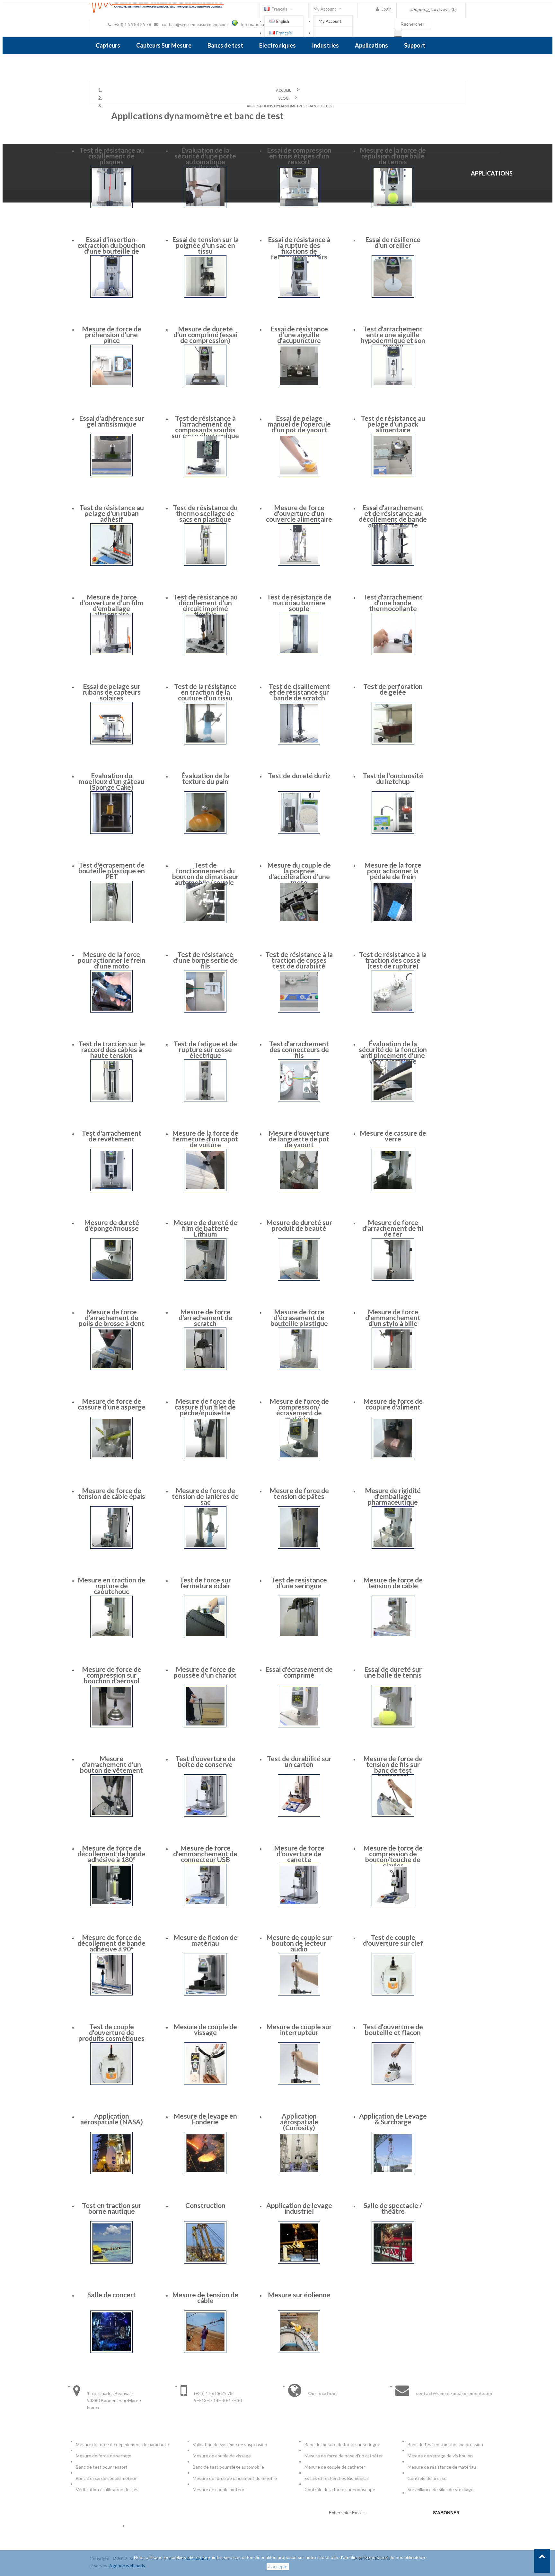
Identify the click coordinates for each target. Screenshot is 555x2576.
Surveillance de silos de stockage (440, 2489)
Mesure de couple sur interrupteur (299, 2029)
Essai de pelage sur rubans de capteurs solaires (112, 692)
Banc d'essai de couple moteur (106, 2478)
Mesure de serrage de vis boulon (440, 2456)
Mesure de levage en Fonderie (205, 2119)
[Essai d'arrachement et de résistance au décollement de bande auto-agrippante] (393, 564)
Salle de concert (112, 2295)
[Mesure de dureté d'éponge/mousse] (111, 1279)
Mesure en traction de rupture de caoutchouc (111, 1585)
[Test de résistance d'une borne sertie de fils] (205, 1011)
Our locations (323, 2393)
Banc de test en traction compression (445, 2444)
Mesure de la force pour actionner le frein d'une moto (112, 960)
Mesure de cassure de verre (393, 1136)
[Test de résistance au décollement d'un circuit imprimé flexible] (205, 653)
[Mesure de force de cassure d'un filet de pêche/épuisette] (205, 1458)
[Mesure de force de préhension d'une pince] (111, 385)
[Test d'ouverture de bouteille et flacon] (393, 2083)
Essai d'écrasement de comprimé (299, 1672)
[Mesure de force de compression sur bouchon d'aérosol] (111, 1726)
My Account (330, 21)
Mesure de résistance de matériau (442, 2467)
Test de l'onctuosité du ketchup (393, 778)
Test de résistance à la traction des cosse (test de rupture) (393, 960)
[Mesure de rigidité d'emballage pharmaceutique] (393, 1547)
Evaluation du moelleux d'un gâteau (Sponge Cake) (112, 781)
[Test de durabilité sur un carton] (299, 1815)
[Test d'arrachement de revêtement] (111, 1189)
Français (284, 33)
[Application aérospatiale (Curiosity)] (299, 2172)
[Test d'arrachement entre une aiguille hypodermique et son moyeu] (393, 385)
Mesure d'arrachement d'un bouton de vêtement (111, 1764)
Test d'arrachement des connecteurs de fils (299, 1049)
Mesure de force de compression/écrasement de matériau (299, 1410)
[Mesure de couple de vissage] (205, 2083)
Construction (205, 2205)
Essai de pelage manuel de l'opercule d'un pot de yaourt (299, 424)
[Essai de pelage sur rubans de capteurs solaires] (111, 743)
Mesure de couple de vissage (205, 2029)
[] (398, 33)
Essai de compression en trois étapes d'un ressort (299, 156)
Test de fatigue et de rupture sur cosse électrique (205, 1049)
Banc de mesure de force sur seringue (342, 2444)
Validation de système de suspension (230, 2444)
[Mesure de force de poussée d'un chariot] (205, 1726)
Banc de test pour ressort (102, 2467)
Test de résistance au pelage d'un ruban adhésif (112, 513)
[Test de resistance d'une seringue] (299, 1636)
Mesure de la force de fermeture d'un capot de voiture (205, 1139)
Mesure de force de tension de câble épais (112, 1493)
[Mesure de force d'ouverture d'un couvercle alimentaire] (299, 564)
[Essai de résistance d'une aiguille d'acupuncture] (299, 385)
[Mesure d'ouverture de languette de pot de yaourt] (299, 1189)
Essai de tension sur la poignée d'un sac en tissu (205, 245)
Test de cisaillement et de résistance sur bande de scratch (299, 692)
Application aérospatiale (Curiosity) (299, 2122)
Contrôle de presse (427, 2478)
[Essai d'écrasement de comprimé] (299, 1726)
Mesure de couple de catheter (335, 2467)
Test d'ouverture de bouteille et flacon (393, 2029)
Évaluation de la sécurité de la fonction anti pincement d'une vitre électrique (393, 1052)
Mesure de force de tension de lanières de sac (205, 1496)
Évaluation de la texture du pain (205, 778)
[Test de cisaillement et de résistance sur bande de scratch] (299, 743)
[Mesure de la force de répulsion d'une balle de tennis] (393, 207)
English (283, 21)
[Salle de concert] (111, 2351)
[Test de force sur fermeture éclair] (205, 1636)
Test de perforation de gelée (393, 689)
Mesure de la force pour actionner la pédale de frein (393, 871)
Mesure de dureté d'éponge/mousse (112, 1225)
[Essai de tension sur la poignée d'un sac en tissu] (205, 296)
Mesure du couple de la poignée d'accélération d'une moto (299, 874)
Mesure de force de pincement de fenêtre (235, 2478)
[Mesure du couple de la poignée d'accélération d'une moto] (299, 921)
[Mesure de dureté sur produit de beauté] (299, 1279)
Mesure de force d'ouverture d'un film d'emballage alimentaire (111, 605)
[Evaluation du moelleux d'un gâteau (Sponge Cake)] (111, 832)
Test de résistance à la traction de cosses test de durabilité (299, 960)
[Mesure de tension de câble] (205, 2351)
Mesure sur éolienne (299, 2295)
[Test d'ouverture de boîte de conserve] (205, 1815)
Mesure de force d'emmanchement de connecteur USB (205, 1854)
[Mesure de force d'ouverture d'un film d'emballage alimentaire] (111, 653)
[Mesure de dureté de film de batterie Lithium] (205, 1279)
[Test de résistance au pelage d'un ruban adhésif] (111, 564)
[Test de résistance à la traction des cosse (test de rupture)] (393, 1011)
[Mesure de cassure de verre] (393, 1189)
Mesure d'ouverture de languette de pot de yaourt (299, 1139)
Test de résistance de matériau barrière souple (299, 603)
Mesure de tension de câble (205, 2297)
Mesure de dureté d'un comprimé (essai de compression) (205, 334)
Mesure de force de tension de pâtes (299, 1493)
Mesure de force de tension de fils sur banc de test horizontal (393, 1767)
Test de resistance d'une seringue (299, 1583)
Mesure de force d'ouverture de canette (299, 1854)
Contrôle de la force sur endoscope (340, 2489)
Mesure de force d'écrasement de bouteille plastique (299, 1317)
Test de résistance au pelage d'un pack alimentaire (393, 424)
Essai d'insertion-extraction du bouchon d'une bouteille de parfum (111, 248)
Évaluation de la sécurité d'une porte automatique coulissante (205, 159)
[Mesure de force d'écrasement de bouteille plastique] (299, 1368)
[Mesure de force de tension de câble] (393, 1636)
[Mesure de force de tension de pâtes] (299, 1547)
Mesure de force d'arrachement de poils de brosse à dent (112, 1317)
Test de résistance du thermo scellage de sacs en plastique (205, 513)
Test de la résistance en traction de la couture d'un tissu (205, 692)
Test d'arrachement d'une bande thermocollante (393, 603)
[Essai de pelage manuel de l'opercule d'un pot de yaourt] (299, 475)
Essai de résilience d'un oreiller (393, 242)
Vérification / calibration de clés (107, 2489)
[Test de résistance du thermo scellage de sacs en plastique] (205, 564)
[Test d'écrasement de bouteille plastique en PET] (111, 921)
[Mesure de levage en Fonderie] (205, 2172)
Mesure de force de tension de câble (393, 1583)
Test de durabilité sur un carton (299, 1761)
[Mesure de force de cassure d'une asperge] (111, 1458)
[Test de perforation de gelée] (393, 743)
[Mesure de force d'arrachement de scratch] (205, 1368)
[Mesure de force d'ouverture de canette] (299, 1904)
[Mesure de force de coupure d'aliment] (393, 1458)
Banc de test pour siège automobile (228, 2467)
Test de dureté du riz (299, 775)
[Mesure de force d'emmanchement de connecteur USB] (205, 1904)
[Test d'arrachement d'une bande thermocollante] (393, 653)
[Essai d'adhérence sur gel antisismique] (111, 475)
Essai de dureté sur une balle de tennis (393, 1672)
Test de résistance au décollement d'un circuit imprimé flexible (205, 605)
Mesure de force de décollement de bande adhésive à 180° (111, 1854)
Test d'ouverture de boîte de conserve (205, 1761)
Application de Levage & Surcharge (393, 2119)
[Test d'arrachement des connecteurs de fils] (299, 1100)
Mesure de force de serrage (104, 2456)
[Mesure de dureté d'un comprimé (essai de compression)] (205, 385)
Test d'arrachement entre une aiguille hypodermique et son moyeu (393, 337)
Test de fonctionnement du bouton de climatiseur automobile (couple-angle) (205, 876)
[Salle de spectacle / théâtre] (393, 2262)
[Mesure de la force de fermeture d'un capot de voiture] (205, 1189)
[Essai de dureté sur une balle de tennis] (393, 1726)
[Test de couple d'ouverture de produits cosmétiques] (111, 2083)
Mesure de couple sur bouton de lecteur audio (299, 1943)
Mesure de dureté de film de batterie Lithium (205, 1228)
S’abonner (446, 2513)
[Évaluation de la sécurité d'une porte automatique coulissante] (205, 207)
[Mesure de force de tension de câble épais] (111, 1547)
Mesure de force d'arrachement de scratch (205, 1317)
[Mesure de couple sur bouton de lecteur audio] (299, 1994)
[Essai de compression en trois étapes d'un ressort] (299, 207)
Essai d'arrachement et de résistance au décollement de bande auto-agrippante (393, 516)
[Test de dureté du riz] (299, 832)
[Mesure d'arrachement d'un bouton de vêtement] (111, 1815)
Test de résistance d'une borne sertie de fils (205, 960)
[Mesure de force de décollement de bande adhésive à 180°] (111, 1904)
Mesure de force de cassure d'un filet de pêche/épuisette (205, 1407)
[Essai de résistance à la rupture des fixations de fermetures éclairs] (299, 296)
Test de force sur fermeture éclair (205, 1583)
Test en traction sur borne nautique (112, 2208)
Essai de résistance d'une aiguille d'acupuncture (299, 334)
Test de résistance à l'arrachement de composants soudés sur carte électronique (205, 427)
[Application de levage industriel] (299, 2262)
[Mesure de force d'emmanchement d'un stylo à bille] (393, 1368)
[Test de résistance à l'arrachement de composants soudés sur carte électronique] (205, 475)
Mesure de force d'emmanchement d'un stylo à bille (393, 1317)
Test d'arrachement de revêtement (111, 1136)
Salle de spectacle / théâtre (393, 2208)
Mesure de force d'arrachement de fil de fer (393, 1228)
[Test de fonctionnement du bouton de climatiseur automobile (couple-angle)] (205, 921)
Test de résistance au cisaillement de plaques (112, 156)
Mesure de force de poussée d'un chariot (205, 1672)
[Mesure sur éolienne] (299, 2351)
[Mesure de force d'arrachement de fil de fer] (393, 1279)
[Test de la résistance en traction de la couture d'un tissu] (205, 743)
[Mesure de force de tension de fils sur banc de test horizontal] (393, 1815)
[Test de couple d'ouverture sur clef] (393, 1994)
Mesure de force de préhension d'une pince (112, 334)
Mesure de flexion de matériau (205, 1940)
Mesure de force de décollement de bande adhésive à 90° (111, 1943)
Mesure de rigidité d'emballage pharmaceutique (393, 1496)
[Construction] (205, 2262)
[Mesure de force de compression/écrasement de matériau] (299, 1458)
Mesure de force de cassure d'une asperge (112, 1404)
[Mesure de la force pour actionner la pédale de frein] (393, 921)
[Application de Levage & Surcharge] (393, 2172)
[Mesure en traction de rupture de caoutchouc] (111, 1636)
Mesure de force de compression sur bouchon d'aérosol (112, 1675)
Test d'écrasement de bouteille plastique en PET (112, 871)
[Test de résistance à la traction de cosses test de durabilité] (299, 1011)
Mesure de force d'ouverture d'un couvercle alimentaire (299, 513)
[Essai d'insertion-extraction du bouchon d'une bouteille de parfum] (111, 296)
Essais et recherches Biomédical (337, 2478)
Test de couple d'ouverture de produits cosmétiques (111, 2032)
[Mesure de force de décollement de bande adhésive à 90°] (111, 1994)
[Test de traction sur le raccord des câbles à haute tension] (111, 1100)
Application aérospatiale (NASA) (112, 2119)
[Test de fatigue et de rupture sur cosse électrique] (205, 1100)
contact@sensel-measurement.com (195, 24)
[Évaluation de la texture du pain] (205, 832)
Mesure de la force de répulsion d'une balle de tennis (393, 156)
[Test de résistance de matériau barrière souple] (299, 653)
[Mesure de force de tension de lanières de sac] (205, 1547)
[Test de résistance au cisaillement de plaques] (111, 207)
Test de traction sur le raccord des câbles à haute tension (112, 1049)
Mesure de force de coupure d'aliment (393, 1404)
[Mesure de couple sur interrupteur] (299, 2083)
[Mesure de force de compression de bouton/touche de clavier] (393, 1904)
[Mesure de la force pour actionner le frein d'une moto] (111, 1011)
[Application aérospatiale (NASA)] (111, 2172)
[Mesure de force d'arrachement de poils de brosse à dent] (111, 1368)
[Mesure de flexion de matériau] (205, 1994)
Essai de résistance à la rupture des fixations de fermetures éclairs (299, 248)
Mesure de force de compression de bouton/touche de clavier (393, 1856)
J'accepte (278, 2567)
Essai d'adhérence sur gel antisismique (112, 421)
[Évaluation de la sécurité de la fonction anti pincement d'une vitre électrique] (393, 1100)
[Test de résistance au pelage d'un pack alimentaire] (393, 475)
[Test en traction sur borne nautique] (111, 2262)
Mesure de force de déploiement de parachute (122, 2444)
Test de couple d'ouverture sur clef (393, 1940)
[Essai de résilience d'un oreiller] (393, 296)
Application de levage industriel (299, 2208)
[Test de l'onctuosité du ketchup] (393, 832)
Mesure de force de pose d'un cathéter (344, 2456)
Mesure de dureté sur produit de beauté (299, 1225)
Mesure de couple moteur (219, 2489)
